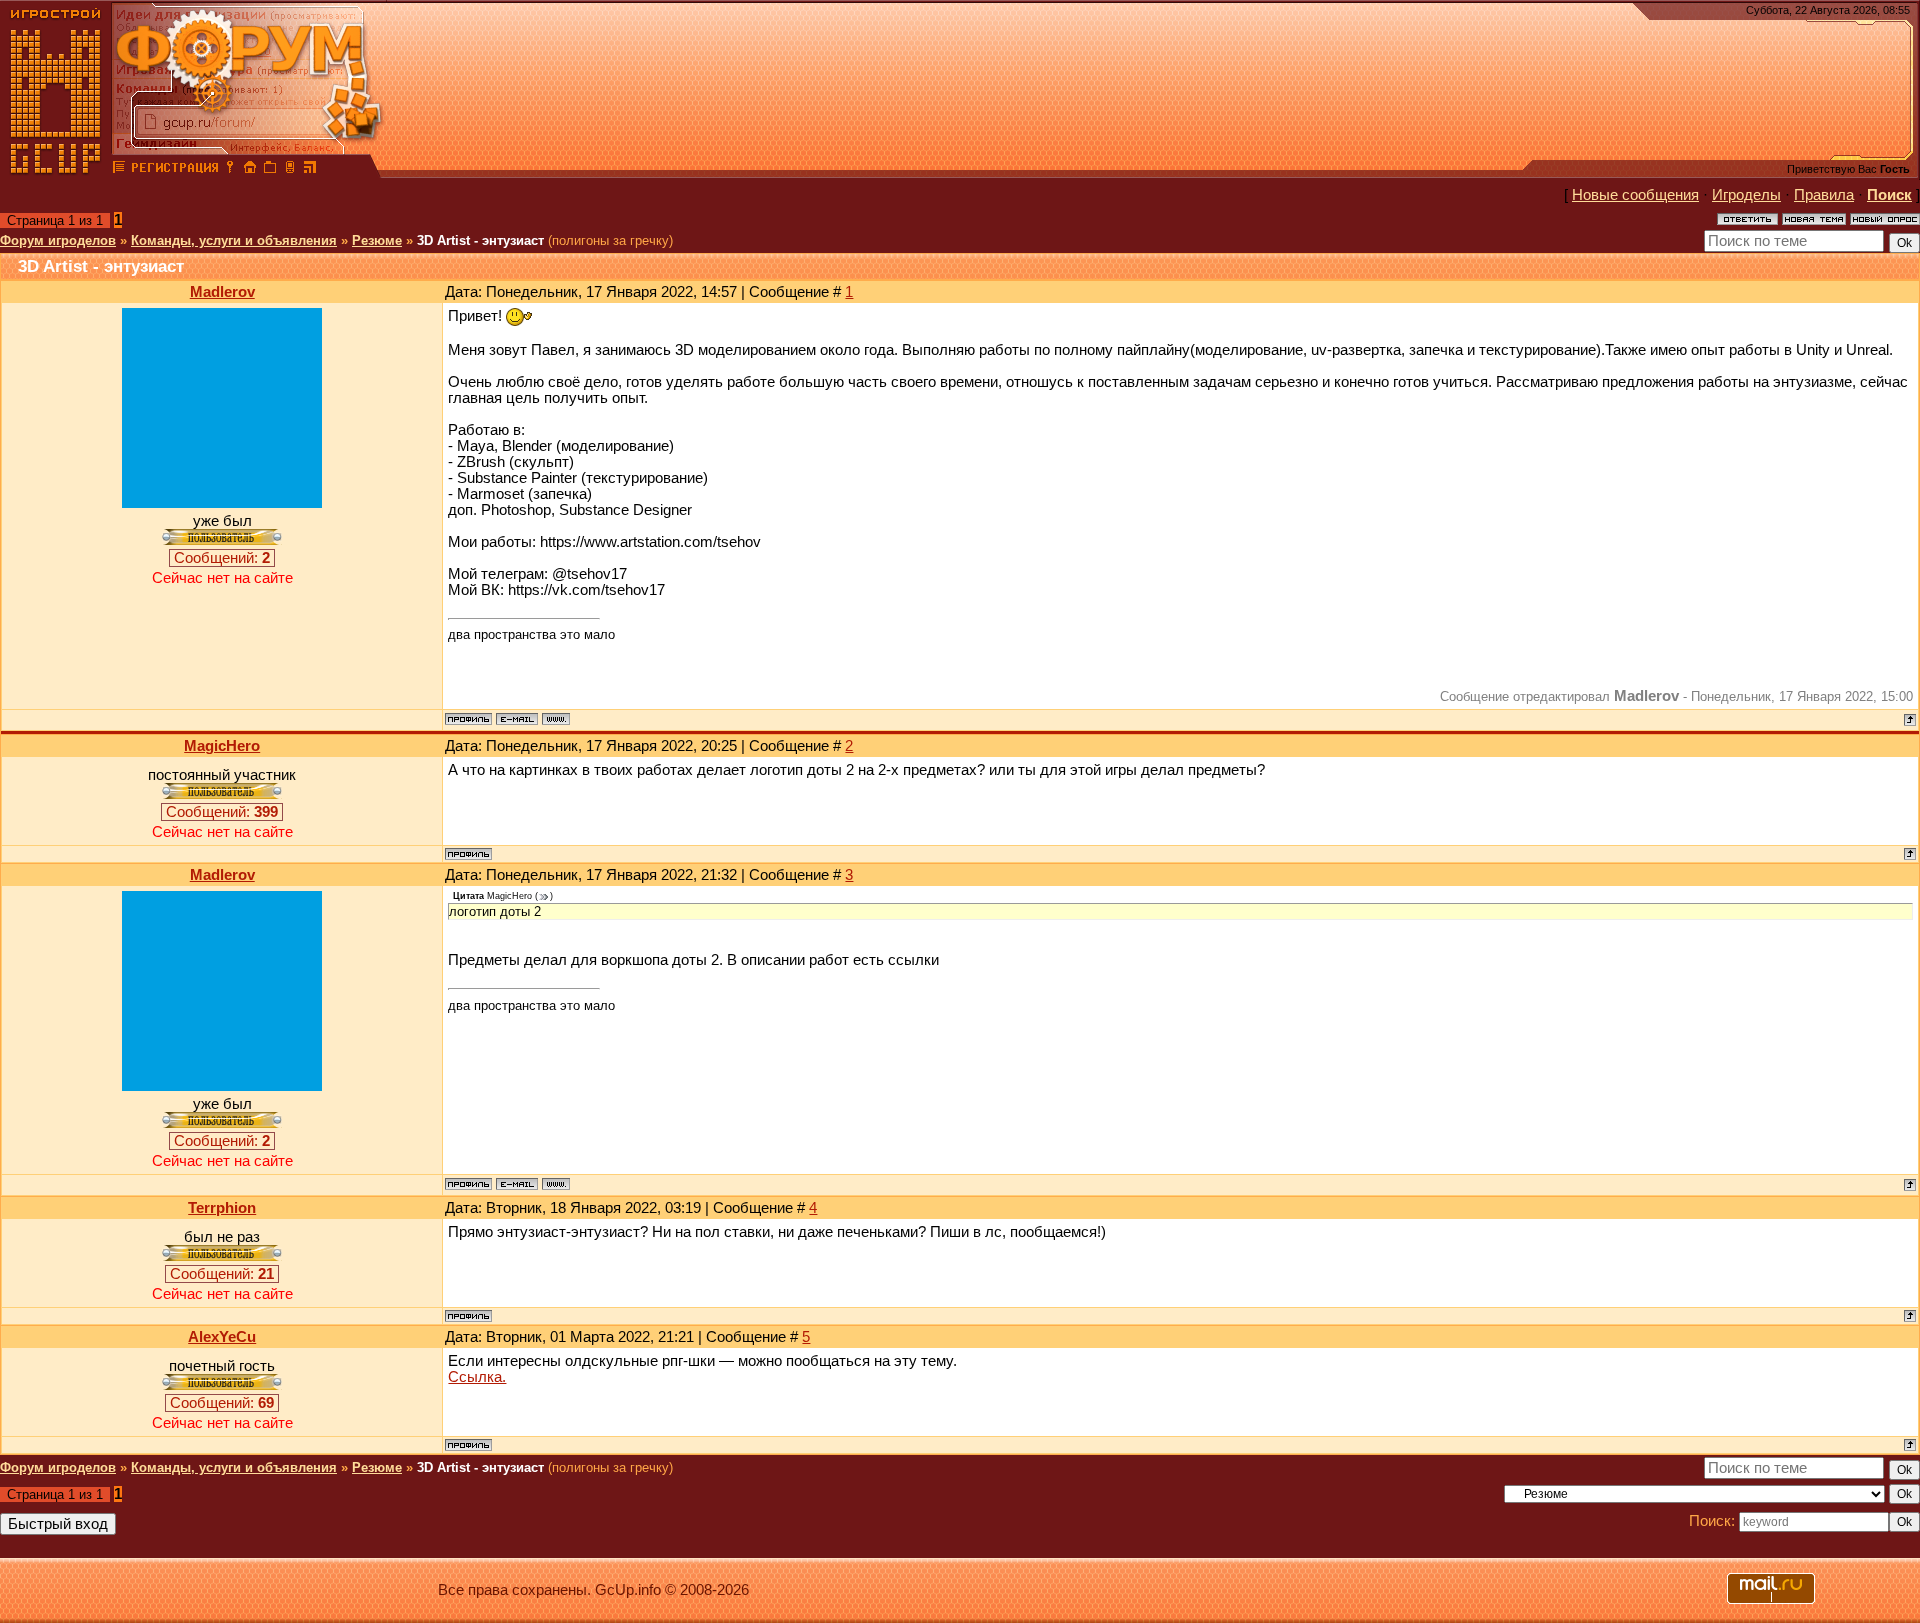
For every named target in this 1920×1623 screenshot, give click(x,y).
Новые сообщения (1635, 195)
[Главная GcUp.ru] (56, 170)
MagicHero (222, 746)
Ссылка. (477, 1377)
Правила (1824, 195)
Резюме (377, 240)
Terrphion (222, 1208)
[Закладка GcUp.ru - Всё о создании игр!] (270, 170)
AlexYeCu (222, 1337)
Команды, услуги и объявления (234, 240)
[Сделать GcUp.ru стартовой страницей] (250, 170)
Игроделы (1746, 195)
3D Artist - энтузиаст (480, 240)
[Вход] (230, 170)
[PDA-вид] (290, 170)
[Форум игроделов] (119, 170)
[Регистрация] (174, 170)
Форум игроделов (58, 240)
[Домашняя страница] (556, 719)
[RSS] (310, 170)
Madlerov (222, 292)
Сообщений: (222, 558)
